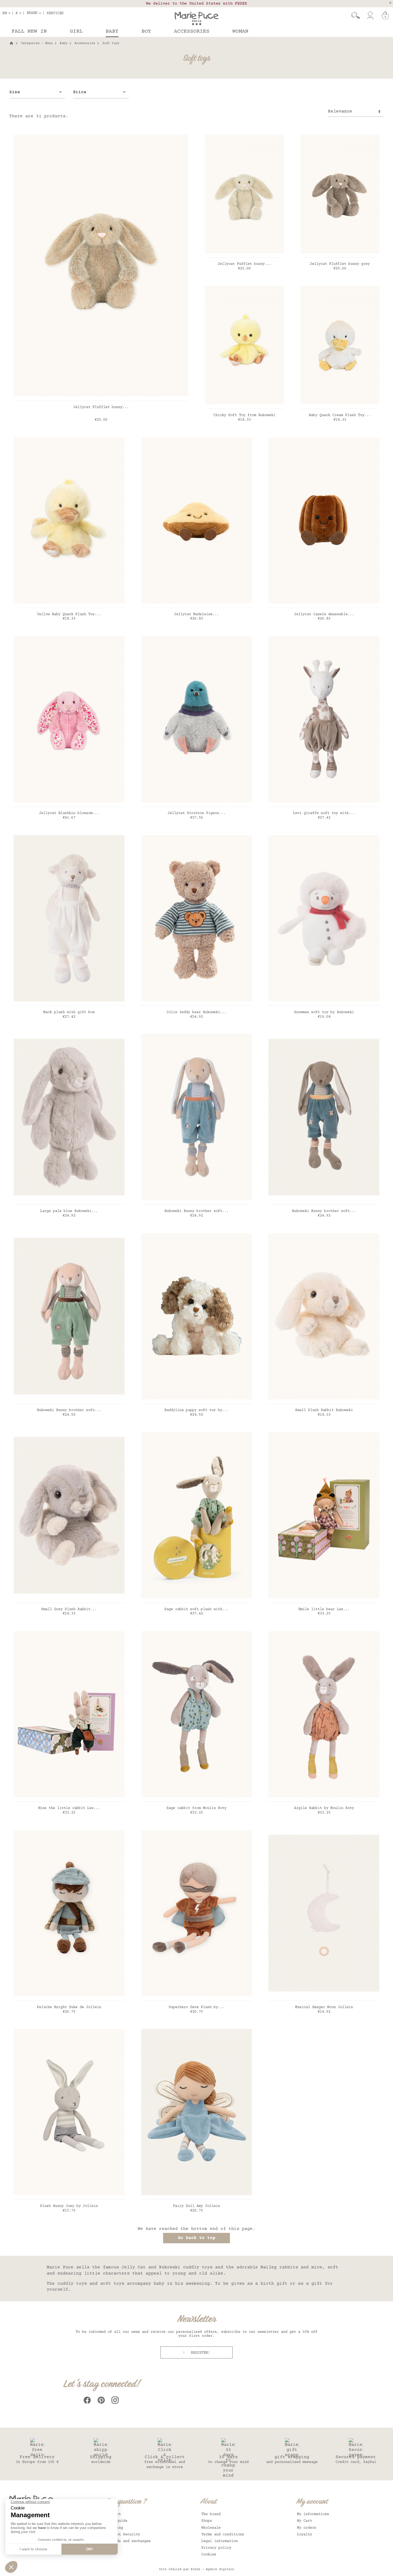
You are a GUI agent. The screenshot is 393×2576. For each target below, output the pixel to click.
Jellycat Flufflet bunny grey (340, 264)
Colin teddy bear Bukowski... (196, 1012)
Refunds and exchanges (128, 2541)
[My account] (370, 16)
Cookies (209, 2555)
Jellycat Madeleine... (196, 614)
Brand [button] (32, 13)
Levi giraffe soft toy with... (324, 813)
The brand (211, 2514)
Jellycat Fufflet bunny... (244, 264)
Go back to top (196, 2238)
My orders (307, 2528)
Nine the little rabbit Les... (69, 1808)
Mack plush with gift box (69, 1012)
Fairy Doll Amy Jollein (196, 2206)
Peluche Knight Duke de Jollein (69, 2007)
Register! (199, 2353)
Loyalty (305, 2535)
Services (55, 13)
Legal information (219, 2541)
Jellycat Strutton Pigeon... (196, 813)
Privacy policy (216, 2548)
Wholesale (211, 2528)
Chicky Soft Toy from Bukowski (244, 415)
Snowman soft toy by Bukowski (324, 1012)
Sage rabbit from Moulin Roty (196, 1808)
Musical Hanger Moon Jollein (324, 2007)
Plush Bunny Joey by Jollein (69, 2206)
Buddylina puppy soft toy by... (196, 1410)
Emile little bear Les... (324, 1609)
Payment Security (123, 2535)
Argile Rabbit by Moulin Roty (324, 1808)
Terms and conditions (223, 2535)
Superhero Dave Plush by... (196, 2007)
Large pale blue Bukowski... (69, 1211)
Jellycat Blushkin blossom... (69, 813)
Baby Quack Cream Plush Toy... (340, 415)
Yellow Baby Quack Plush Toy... (69, 614)
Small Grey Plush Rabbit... (69, 1609)
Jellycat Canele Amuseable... (324, 614)
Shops (207, 2521)
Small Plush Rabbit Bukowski (324, 1410)
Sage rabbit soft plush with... (196, 1609)
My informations (313, 2514)
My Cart (305, 2521)
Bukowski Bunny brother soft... (196, 1211)
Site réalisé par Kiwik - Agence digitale (196, 2569)
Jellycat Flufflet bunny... (101, 407)
